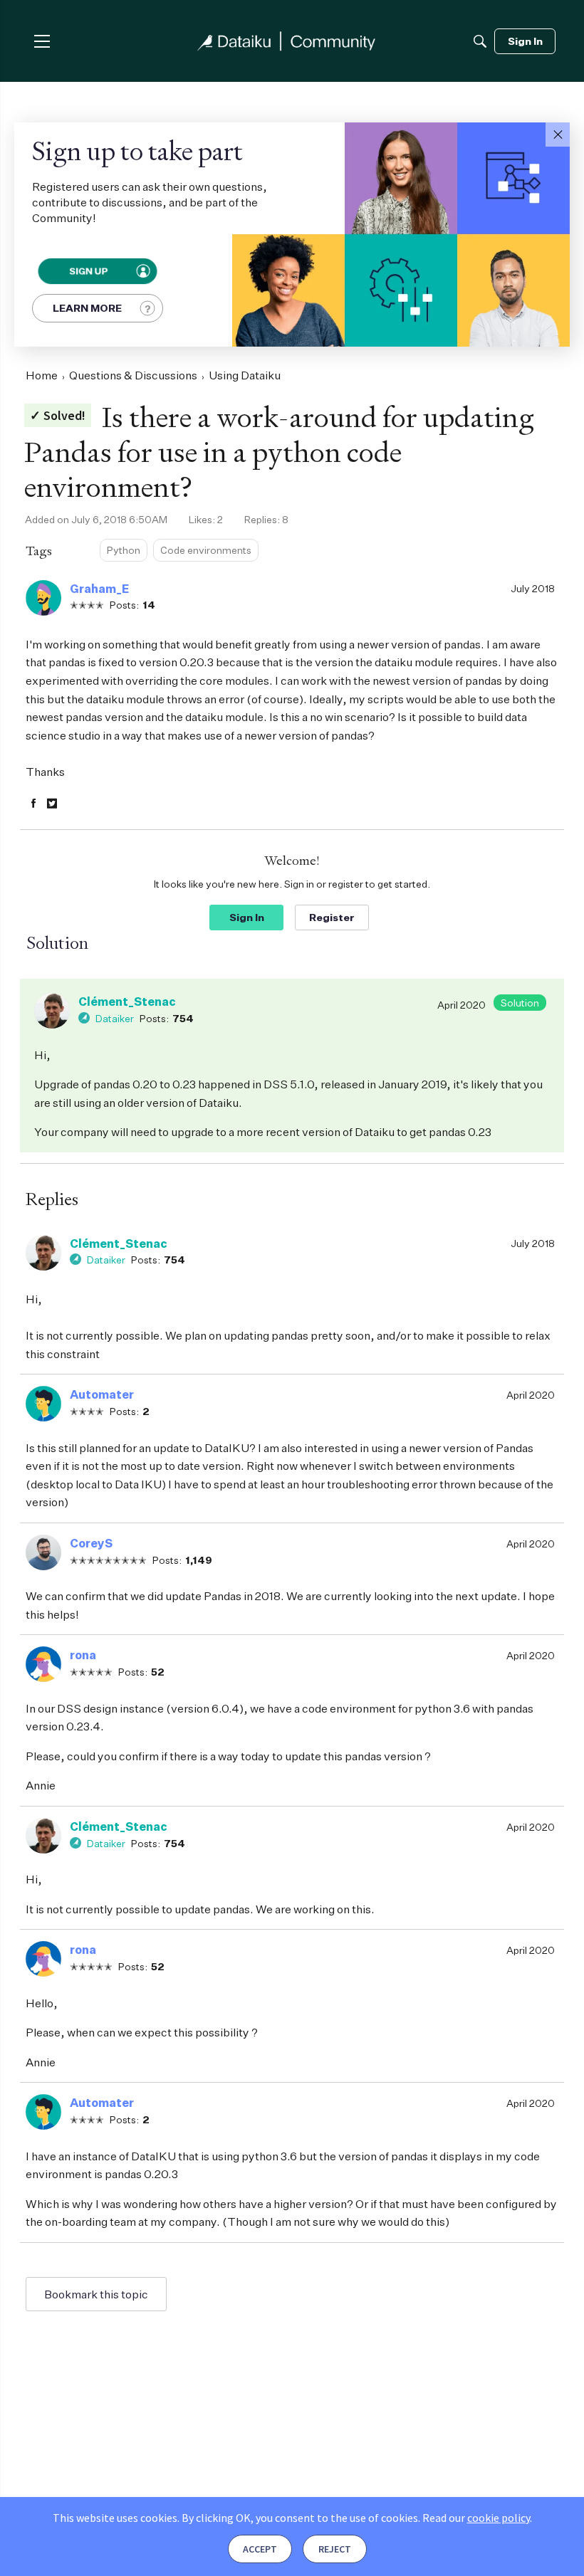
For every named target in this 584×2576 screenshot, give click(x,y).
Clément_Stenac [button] (127, 1002)
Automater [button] (102, 1394)
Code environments (206, 550)
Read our (476, 2518)
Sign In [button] (247, 917)
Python (124, 550)
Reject (335, 2549)
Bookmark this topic (96, 2294)
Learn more (87, 308)
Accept (260, 2549)
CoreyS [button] (91, 1543)
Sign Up (88, 271)
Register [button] (332, 917)
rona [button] (83, 1655)
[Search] (480, 41)
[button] (558, 135)
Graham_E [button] (99, 589)
